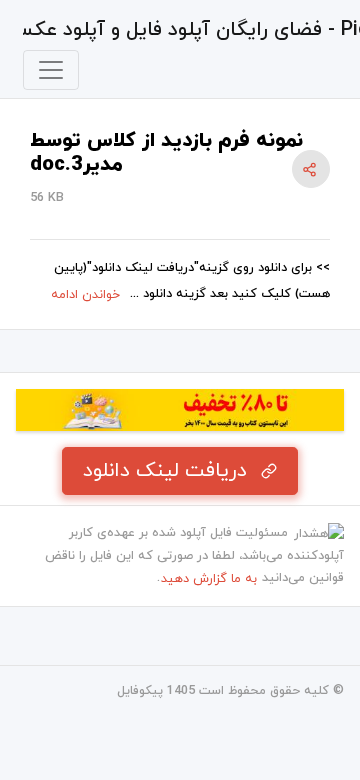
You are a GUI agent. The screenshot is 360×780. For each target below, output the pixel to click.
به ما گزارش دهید (209, 579)
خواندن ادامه (85, 295)
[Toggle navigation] (51, 70)
